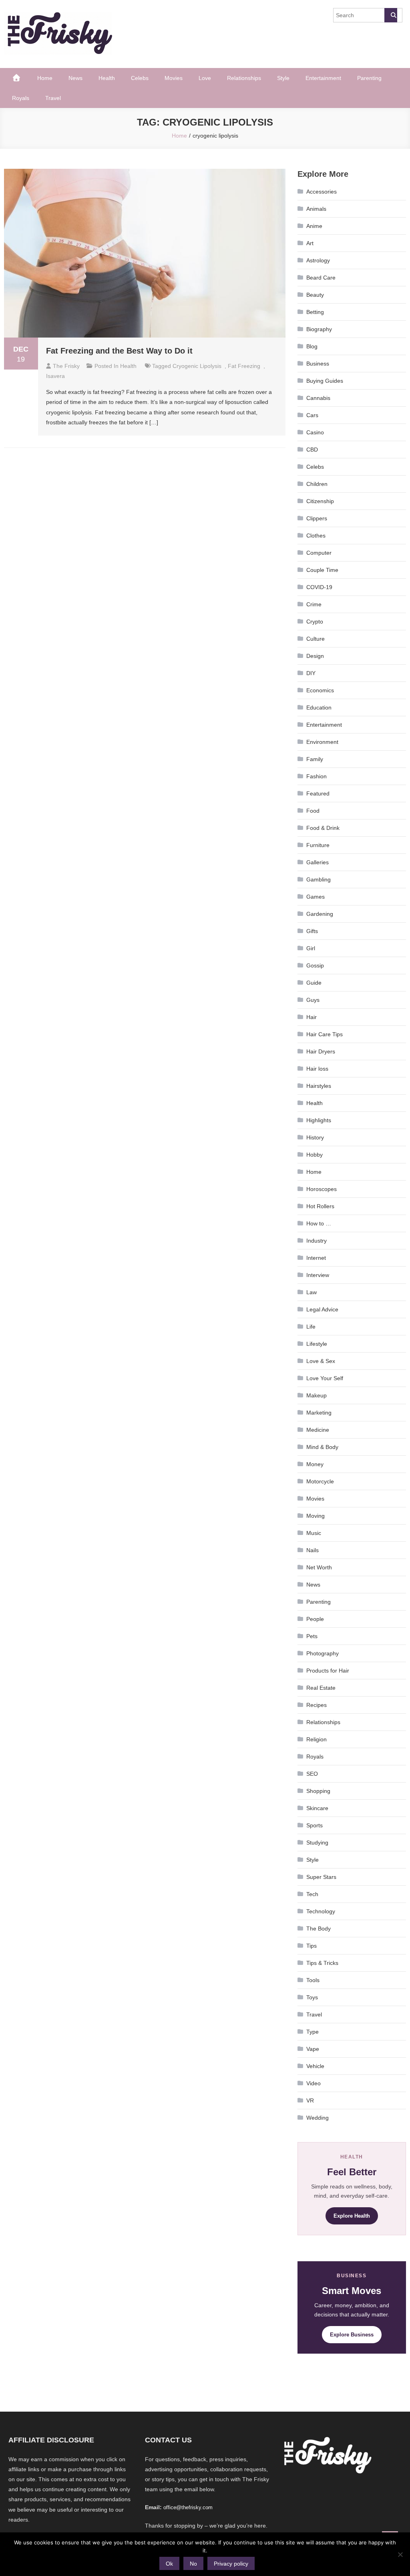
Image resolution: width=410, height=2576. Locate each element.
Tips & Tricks (322, 1963)
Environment (322, 742)
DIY (311, 673)
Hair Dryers (321, 1051)
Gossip (315, 965)
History (315, 1137)
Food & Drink (323, 828)
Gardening (320, 914)
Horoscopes (322, 1189)
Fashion (317, 776)
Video (314, 2083)
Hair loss (317, 1069)
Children (317, 484)
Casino (315, 432)
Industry (317, 1241)
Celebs (140, 78)
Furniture (318, 845)
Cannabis (318, 398)
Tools (313, 1980)
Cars (312, 415)
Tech (312, 1894)
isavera (55, 376)
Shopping (318, 1791)
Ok (169, 2564)
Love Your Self (325, 1378)
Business (318, 364)
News (75, 78)
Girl (311, 948)
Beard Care (321, 278)
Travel (53, 98)
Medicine (318, 1430)
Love (205, 78)
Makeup (317, 1395)
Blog (312, 346)
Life (311, 1327)
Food (313, 811)
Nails (313, 1550)
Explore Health (352, 2216)
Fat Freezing (244, 366)
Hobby (315, 1155)
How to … (319, 1223)
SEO (312, 1774)
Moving (316, 1516)
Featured (318, 793)
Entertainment (323, 78)
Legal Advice (322, 1309)
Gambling (319, 879)
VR (310, 2100)
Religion (317, 1739)
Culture (316, 639)
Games (316, 897)
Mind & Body (322, 1447)
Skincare (317, 1808)
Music (314, 1533)
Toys (312, 1997)
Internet (316, 1258)
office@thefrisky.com (188, 2507)
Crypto (315, 622)
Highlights (319, 1120)
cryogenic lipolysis (197, 366)
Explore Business (352, 2335)
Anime (314, 226)
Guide (314, 983)
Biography (319, 329)
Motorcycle (320, 1481)
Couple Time (322, 570)
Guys (313, 1000)
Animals (316, 209)
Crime (314, 604)
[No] (400, 2554)
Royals (21, 98)
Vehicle (315, 2066)
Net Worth (319, 1567)
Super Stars (321, 1877)
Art (310, 243)
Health (107, 78)
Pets (312, 1636)
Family (315, 759)
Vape (313, 2049)
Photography (323, 1653)
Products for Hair (328, 1671)
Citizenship (320, 501)
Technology (321, 1911)
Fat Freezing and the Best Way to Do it (119, 351)
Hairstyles (319, 1086)
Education (319, 707)
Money (315, 1464)
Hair (312, 1017)
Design (315, 656)
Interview (318, 1275)
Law (312, 1292)
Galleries (318, 862)
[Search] (391, 15)
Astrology (318, 260)
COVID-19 (319, 587)
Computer (319, 553)
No (193, 2564)
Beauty (315, 295)
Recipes (317, 1705)
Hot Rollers (320, 1206)
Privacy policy (231, 2564)
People (315, 1619)
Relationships (244, 78)
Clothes (316, 536)
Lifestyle (317, 1344)
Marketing (319, 1413)
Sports (315, 1825)
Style (283, 78)
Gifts (312, 931)
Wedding (318, 2118)
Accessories (322, 192)
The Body (319, 1929)
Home (45, 78)
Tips (312, 1946)
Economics (320, 690)
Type (313, 2032)
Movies (174, 78)
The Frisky (66, 366)
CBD (312, 450)
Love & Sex (321, 1361)
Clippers (317, 518)
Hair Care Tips (325, 1034)
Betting (315, 312)
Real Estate (321, 1688)
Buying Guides (325, 381)
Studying (317, 1843)
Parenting (369, 78)
